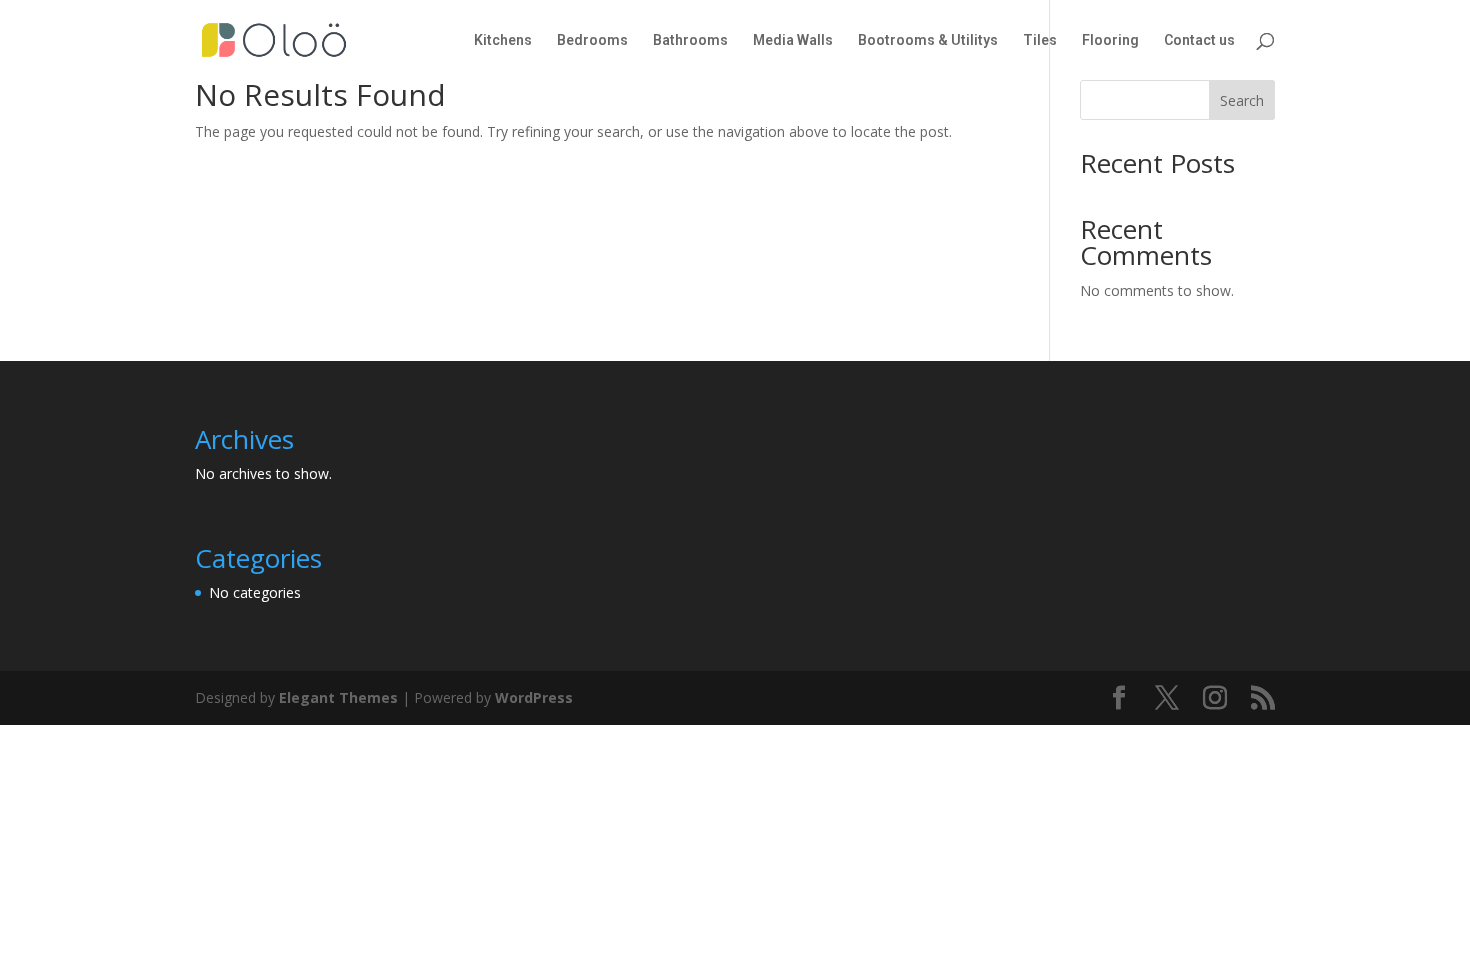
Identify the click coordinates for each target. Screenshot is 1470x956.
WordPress (534, 697)
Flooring (1110, 40)
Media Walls (793, 40)
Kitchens (503, 40)
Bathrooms (690, 40)
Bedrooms (592, 40)
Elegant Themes (338, 697)
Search (1242, 100)
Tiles (1040, 40)
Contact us (1199, 40)
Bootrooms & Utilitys (928, 40)
